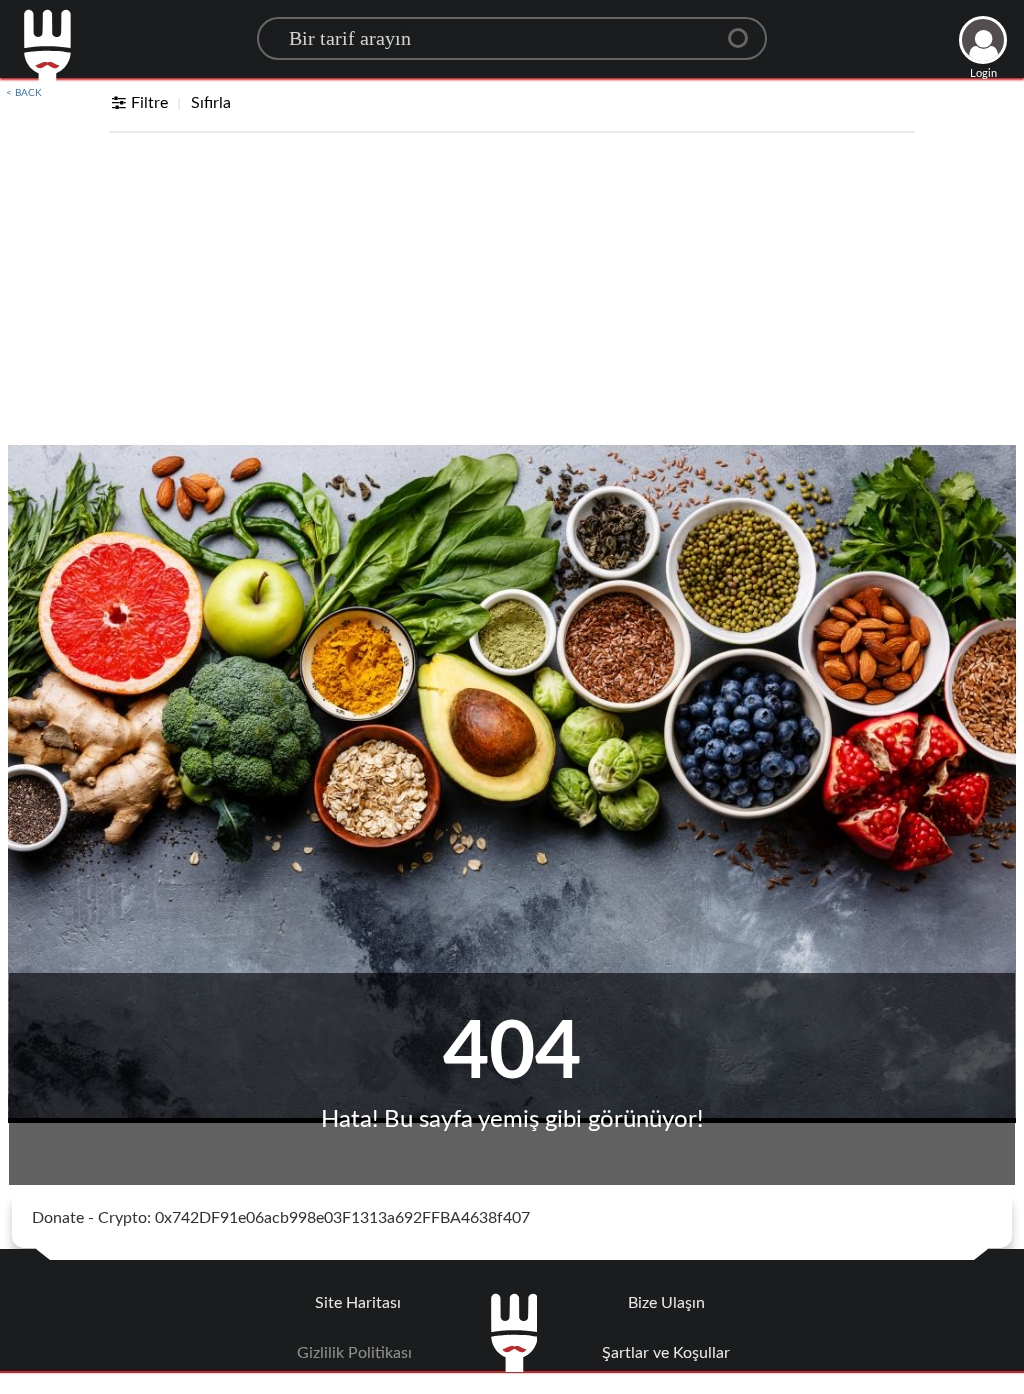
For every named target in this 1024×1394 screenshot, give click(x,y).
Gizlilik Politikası (354, 1353)
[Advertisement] (512, 295)
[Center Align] (745, 30)
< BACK (24, 93)
